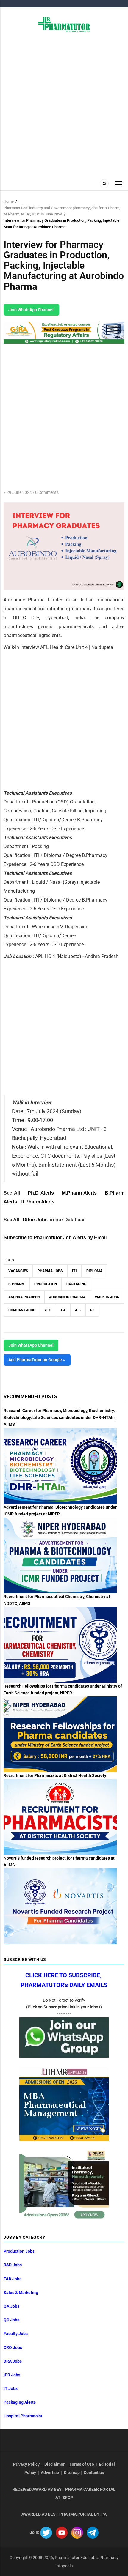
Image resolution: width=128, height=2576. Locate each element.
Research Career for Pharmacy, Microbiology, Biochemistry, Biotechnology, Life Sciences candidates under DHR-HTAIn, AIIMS (60, 1417)
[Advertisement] (64, 105)
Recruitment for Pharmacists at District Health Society (55, 1775)
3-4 (63, 1310)
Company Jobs (22, 1310)
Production (46, 1284)
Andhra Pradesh (24, 1297)
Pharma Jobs (50, 1271)
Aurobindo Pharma (67, 1297)
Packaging (76, 1284)
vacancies (18, 1271)
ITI (74, 1271)
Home (9, 201)
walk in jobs (107, 1297)
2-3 (47, 1310)
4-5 (78, 1310)
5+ (92, 1310)
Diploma (94, 1271)
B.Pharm (17, 1284)
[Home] (64, 24)
